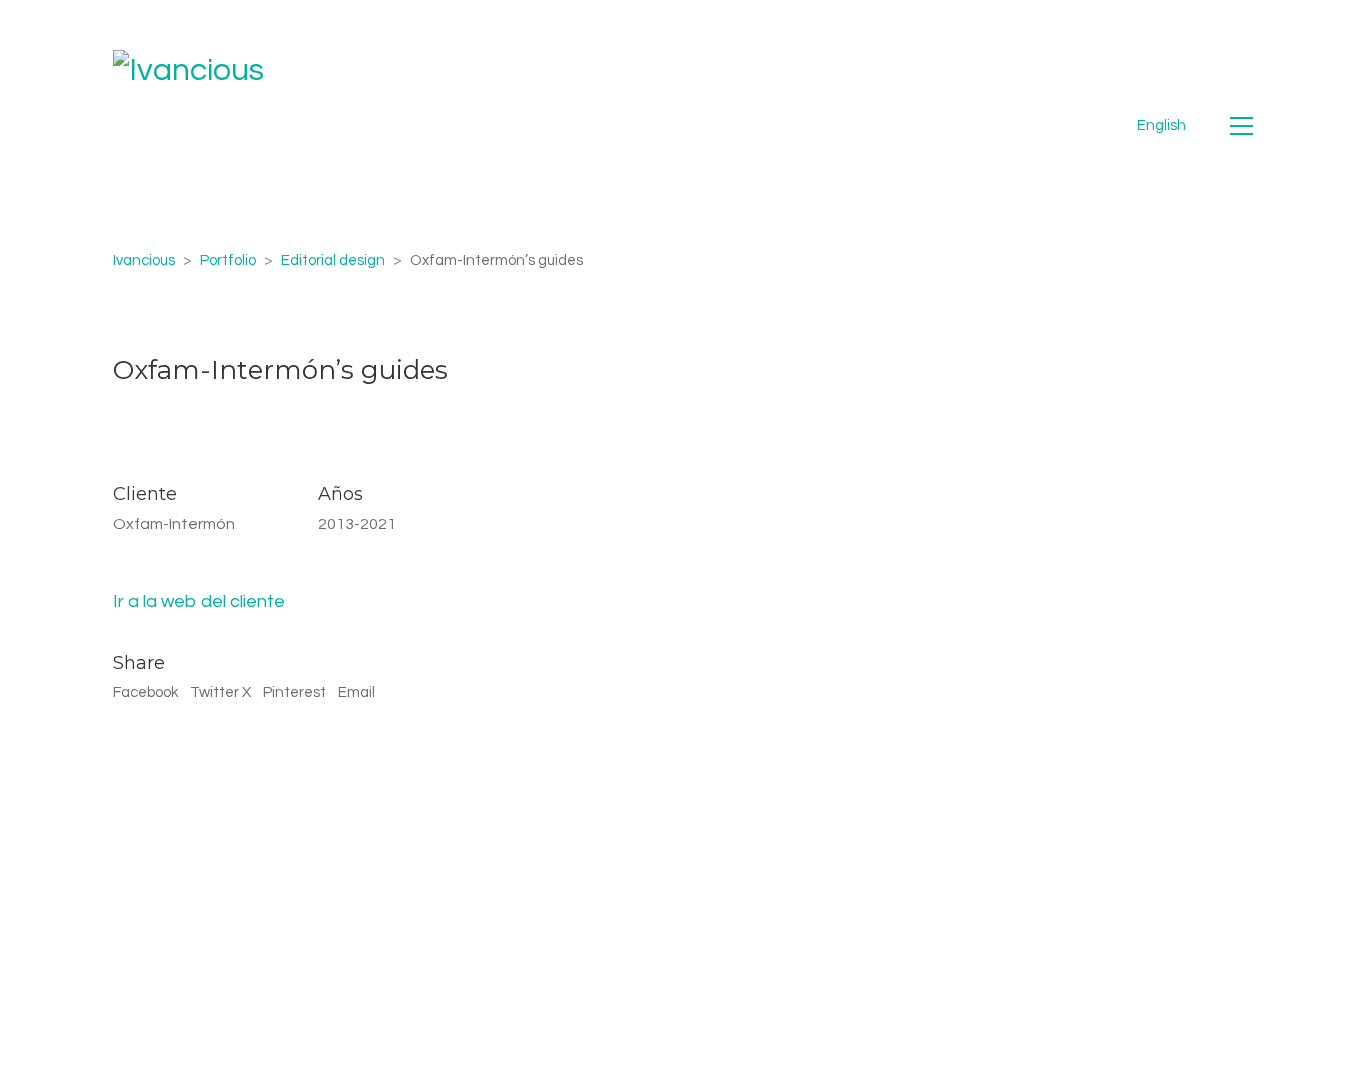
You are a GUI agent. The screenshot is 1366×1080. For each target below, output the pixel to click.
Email (356, 692)
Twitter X (220, 692)
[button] (1241, 126)
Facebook (145, 692)
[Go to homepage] (188, 125)
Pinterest (294, 692)
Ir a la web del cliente (199, 601)
